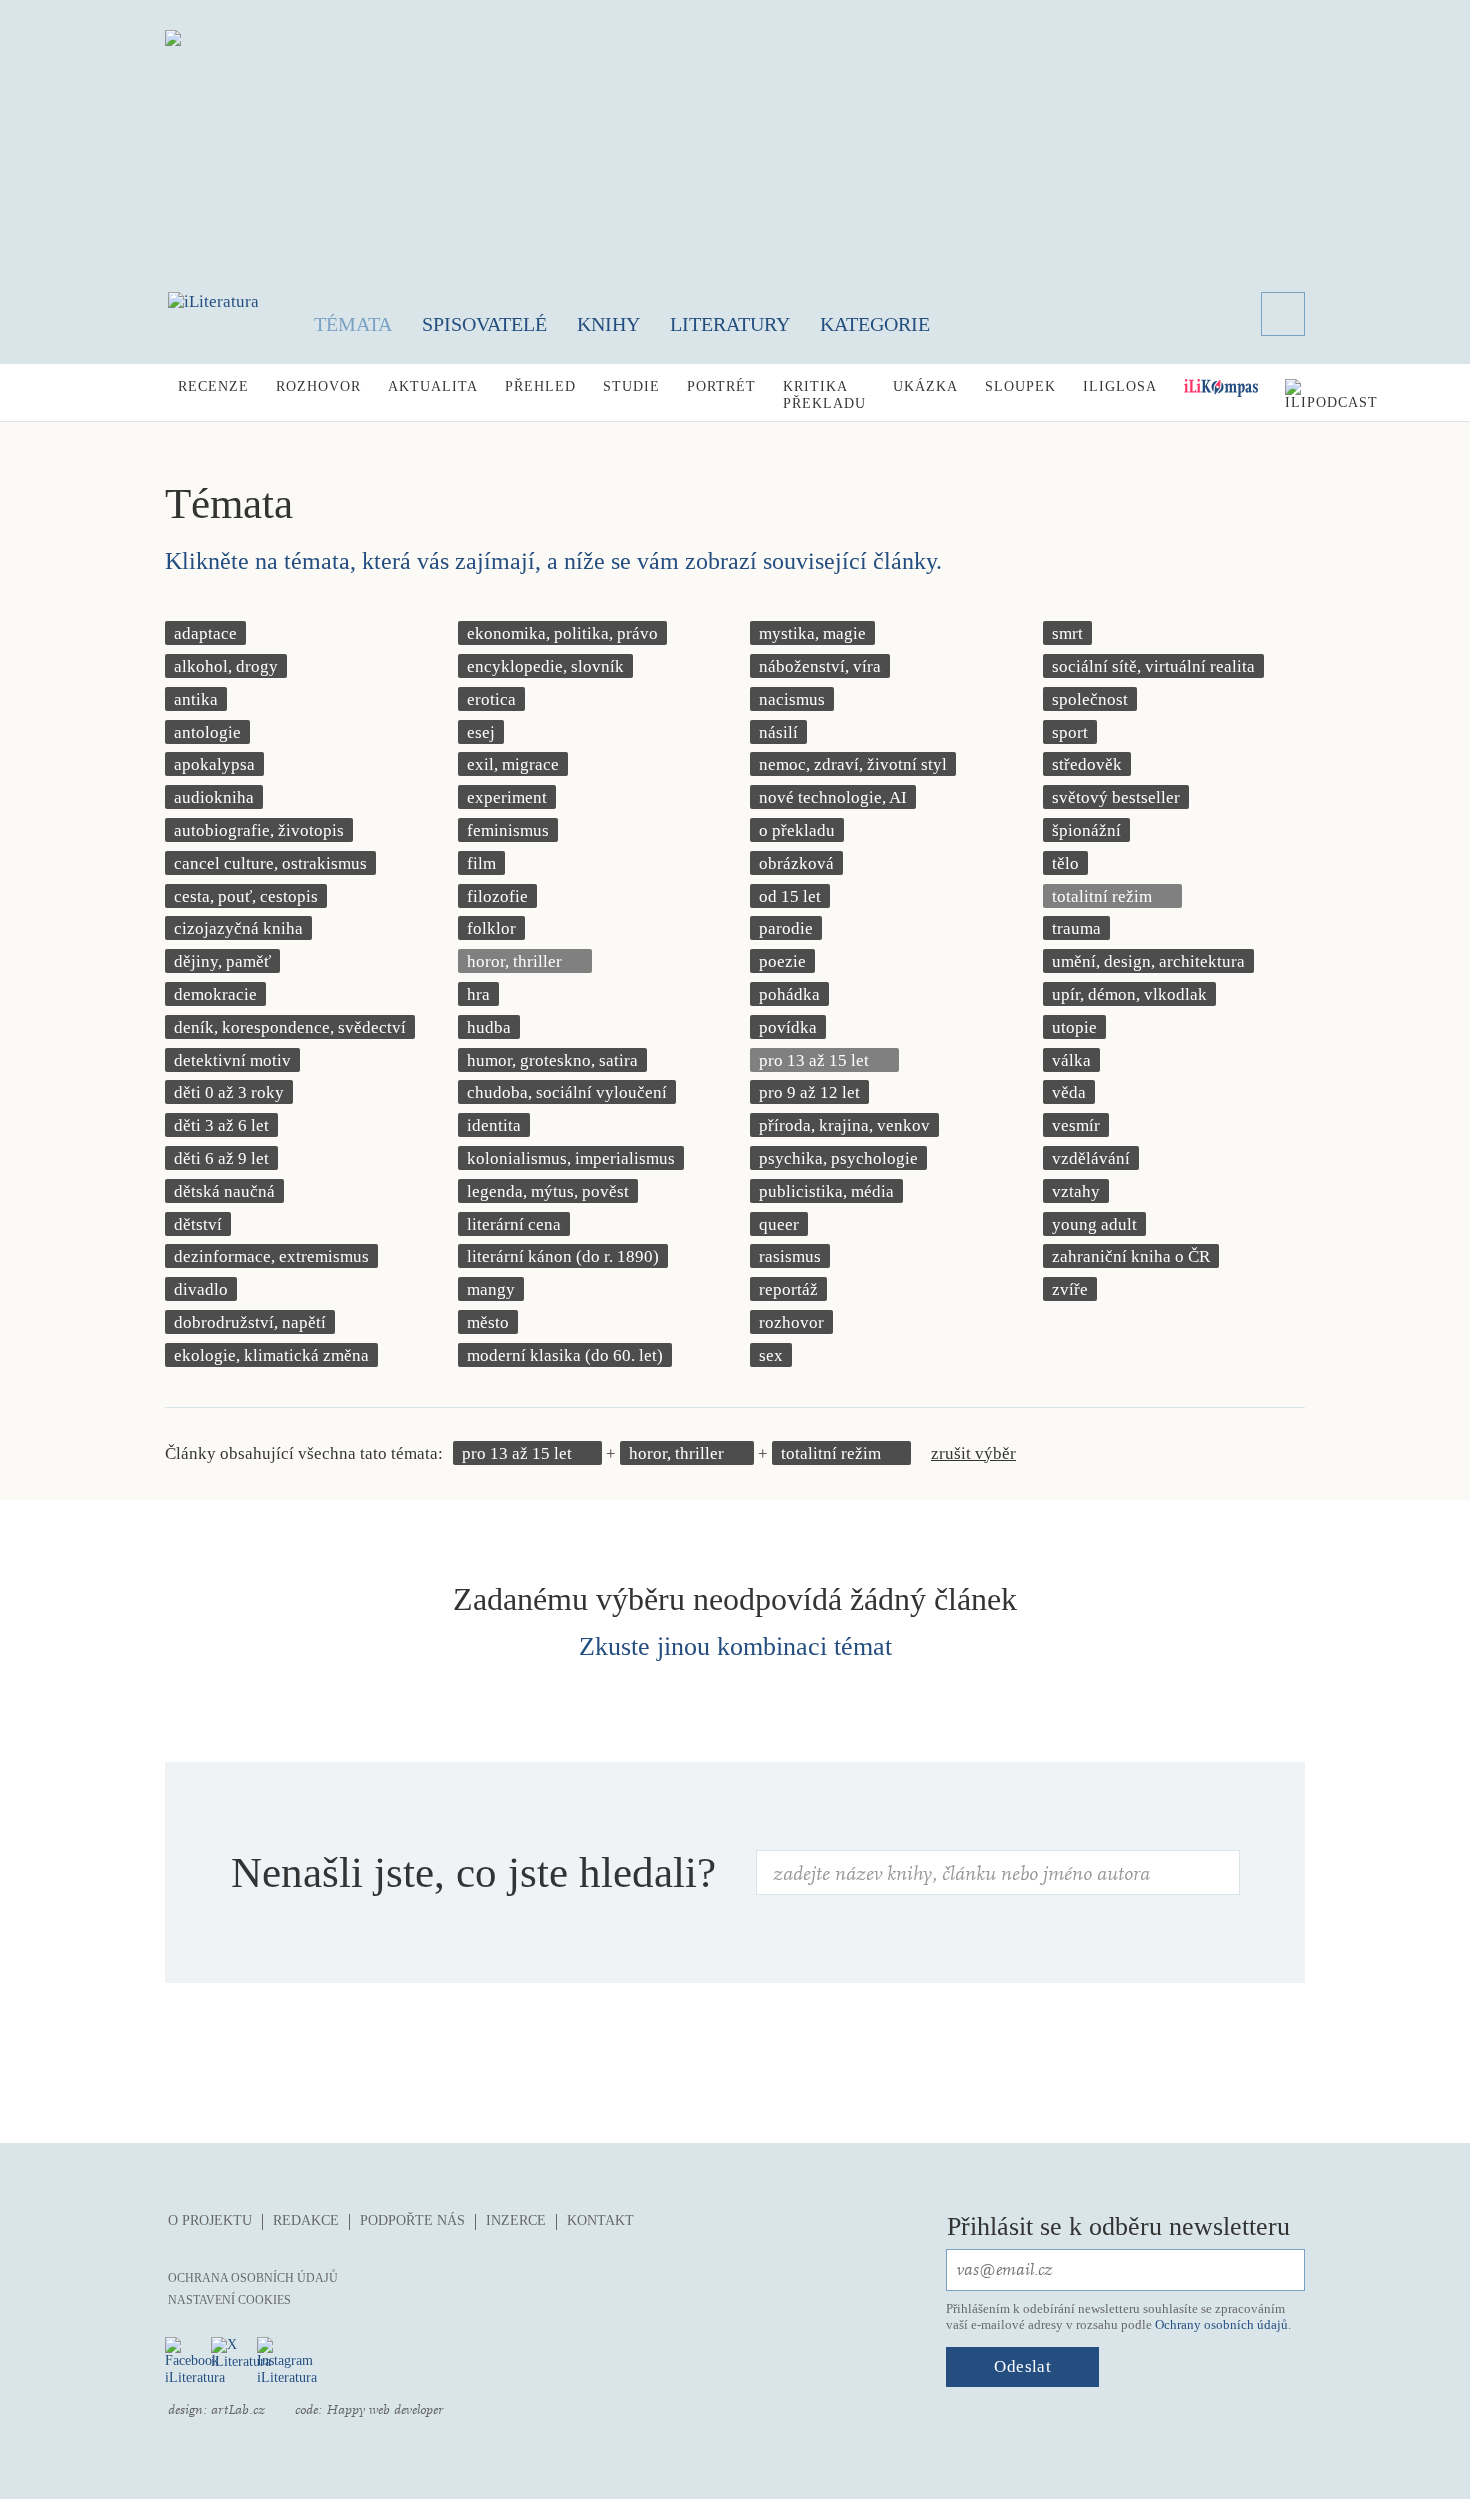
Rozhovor (318, 386)
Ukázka (925, 386)
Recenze (213, 386)
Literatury (730, 324)
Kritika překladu (824, 395)
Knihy (608, 324)
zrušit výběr (973, 1453)
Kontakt (600, 2220)
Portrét (721, 386)
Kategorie (875, 324)
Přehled (540, 386)
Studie (631, 386)
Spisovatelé (484, 324)
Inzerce (516, 2220)
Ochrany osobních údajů (1221, 2324)
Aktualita (433, 386)
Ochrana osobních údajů (253, 2278)
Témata (353, 324)
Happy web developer (384, 2410)
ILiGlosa (1120, 386)
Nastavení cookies (229, 2300)
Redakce (306, 2220)
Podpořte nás (412, 2220)
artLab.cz (238, 2410)
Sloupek (1020, 386)
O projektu (210, 2220)
